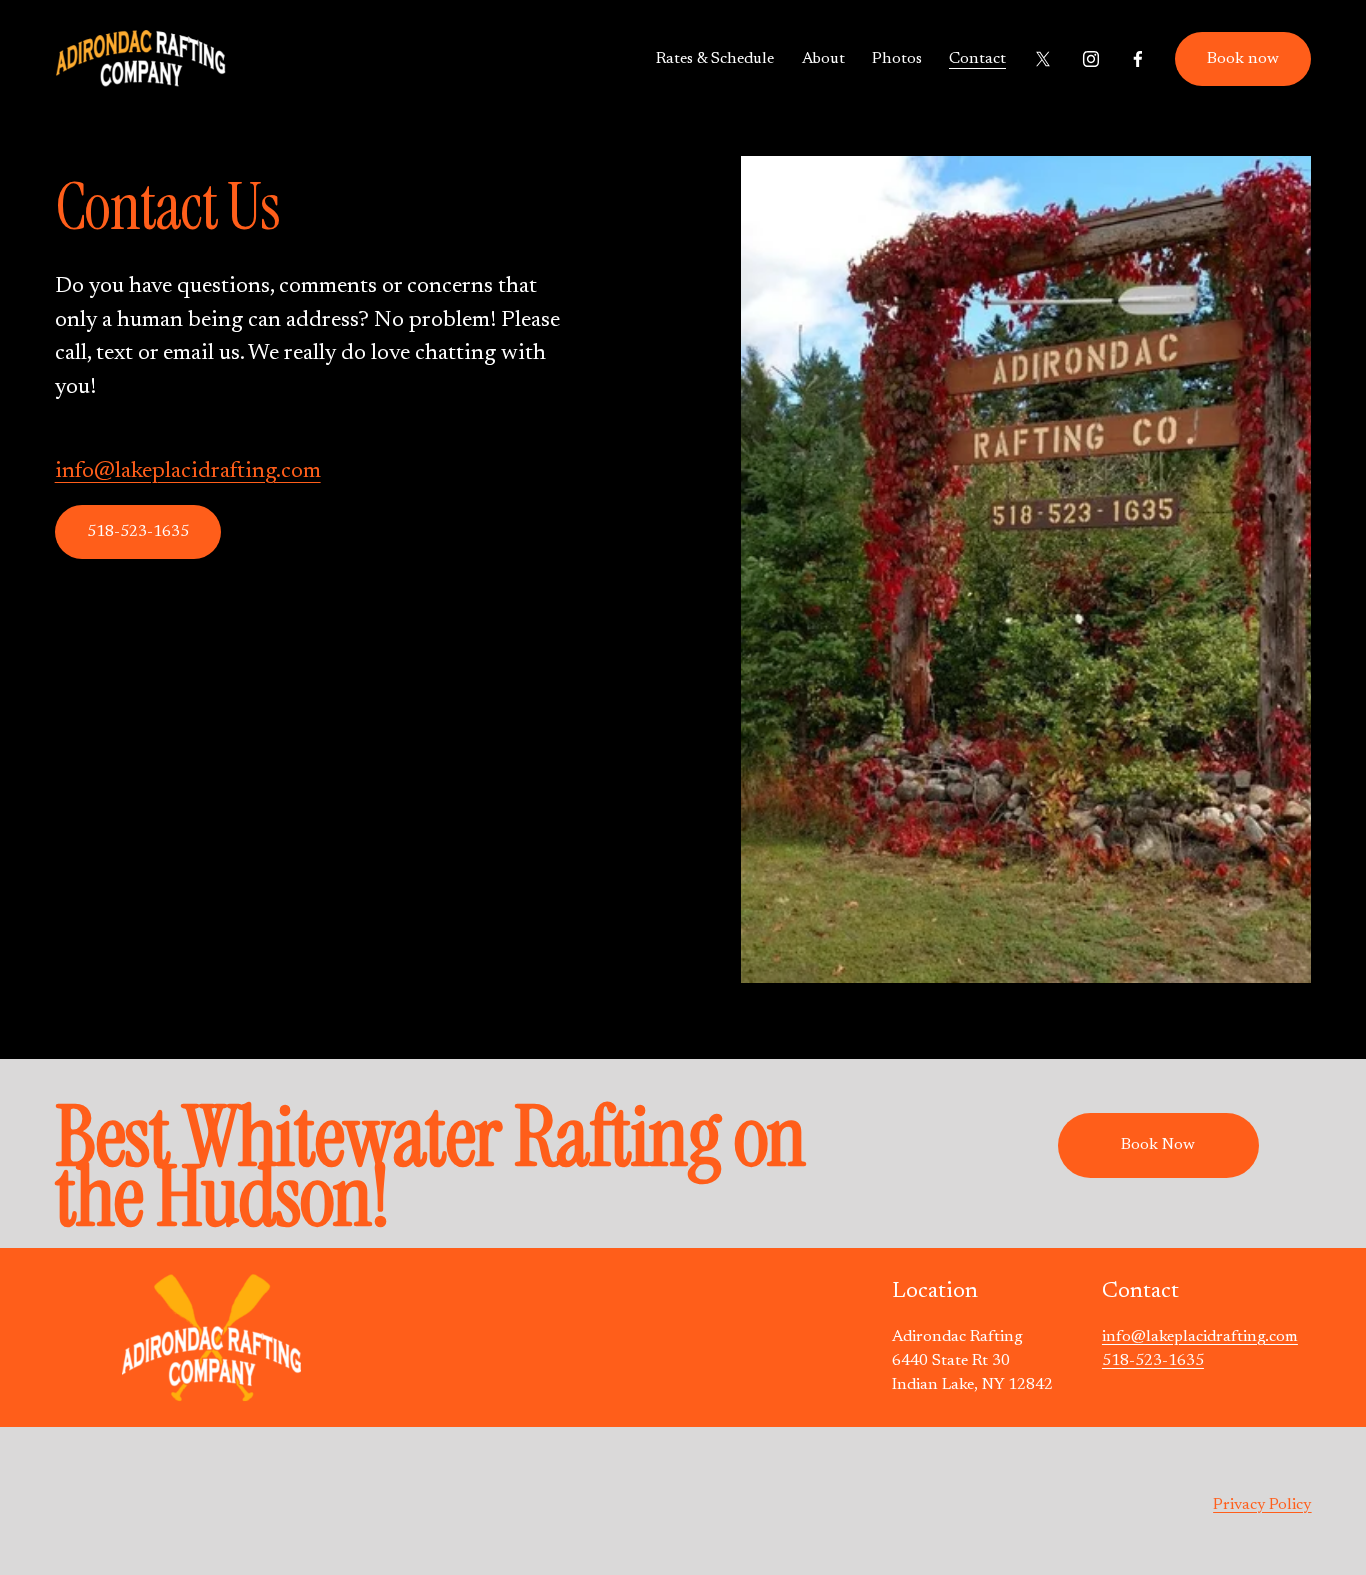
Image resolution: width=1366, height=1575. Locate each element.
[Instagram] (1091, 59)
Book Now (1158, 1145)
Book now (1243, 59)
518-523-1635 (138, 532)
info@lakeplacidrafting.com (188, 471)
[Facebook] (1138, 59)
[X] (1043, 59)
